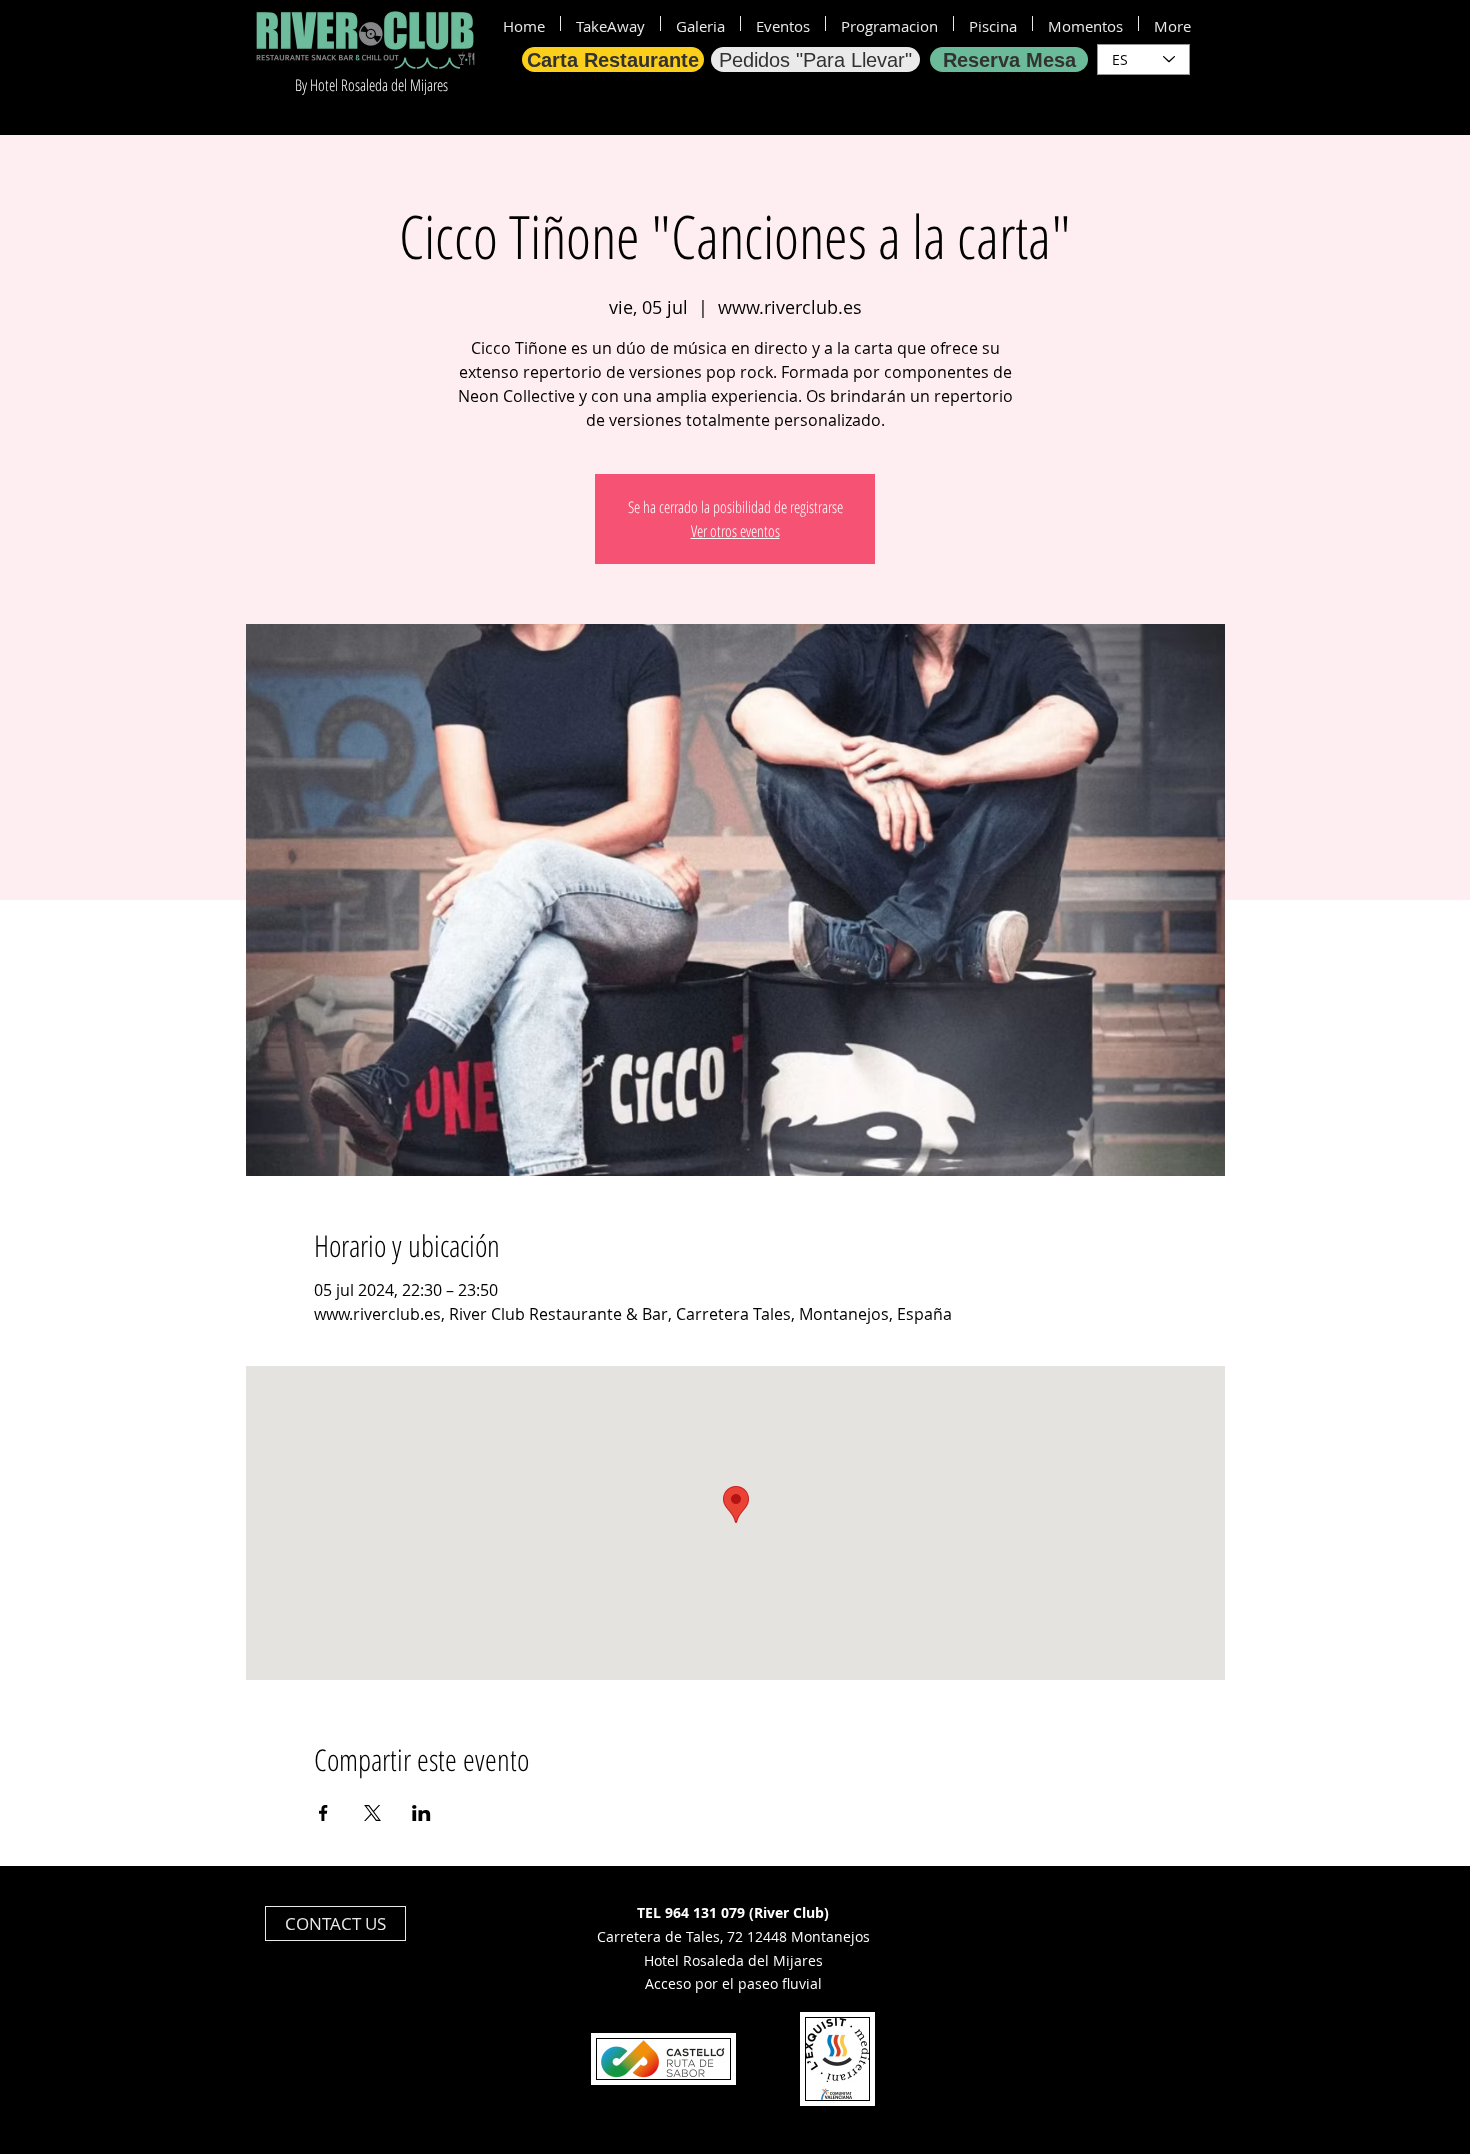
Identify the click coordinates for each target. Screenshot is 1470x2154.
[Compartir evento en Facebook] (323, 1813)
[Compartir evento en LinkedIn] (421, 1813)
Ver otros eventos (735, 531)
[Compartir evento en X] (372, 1813)
